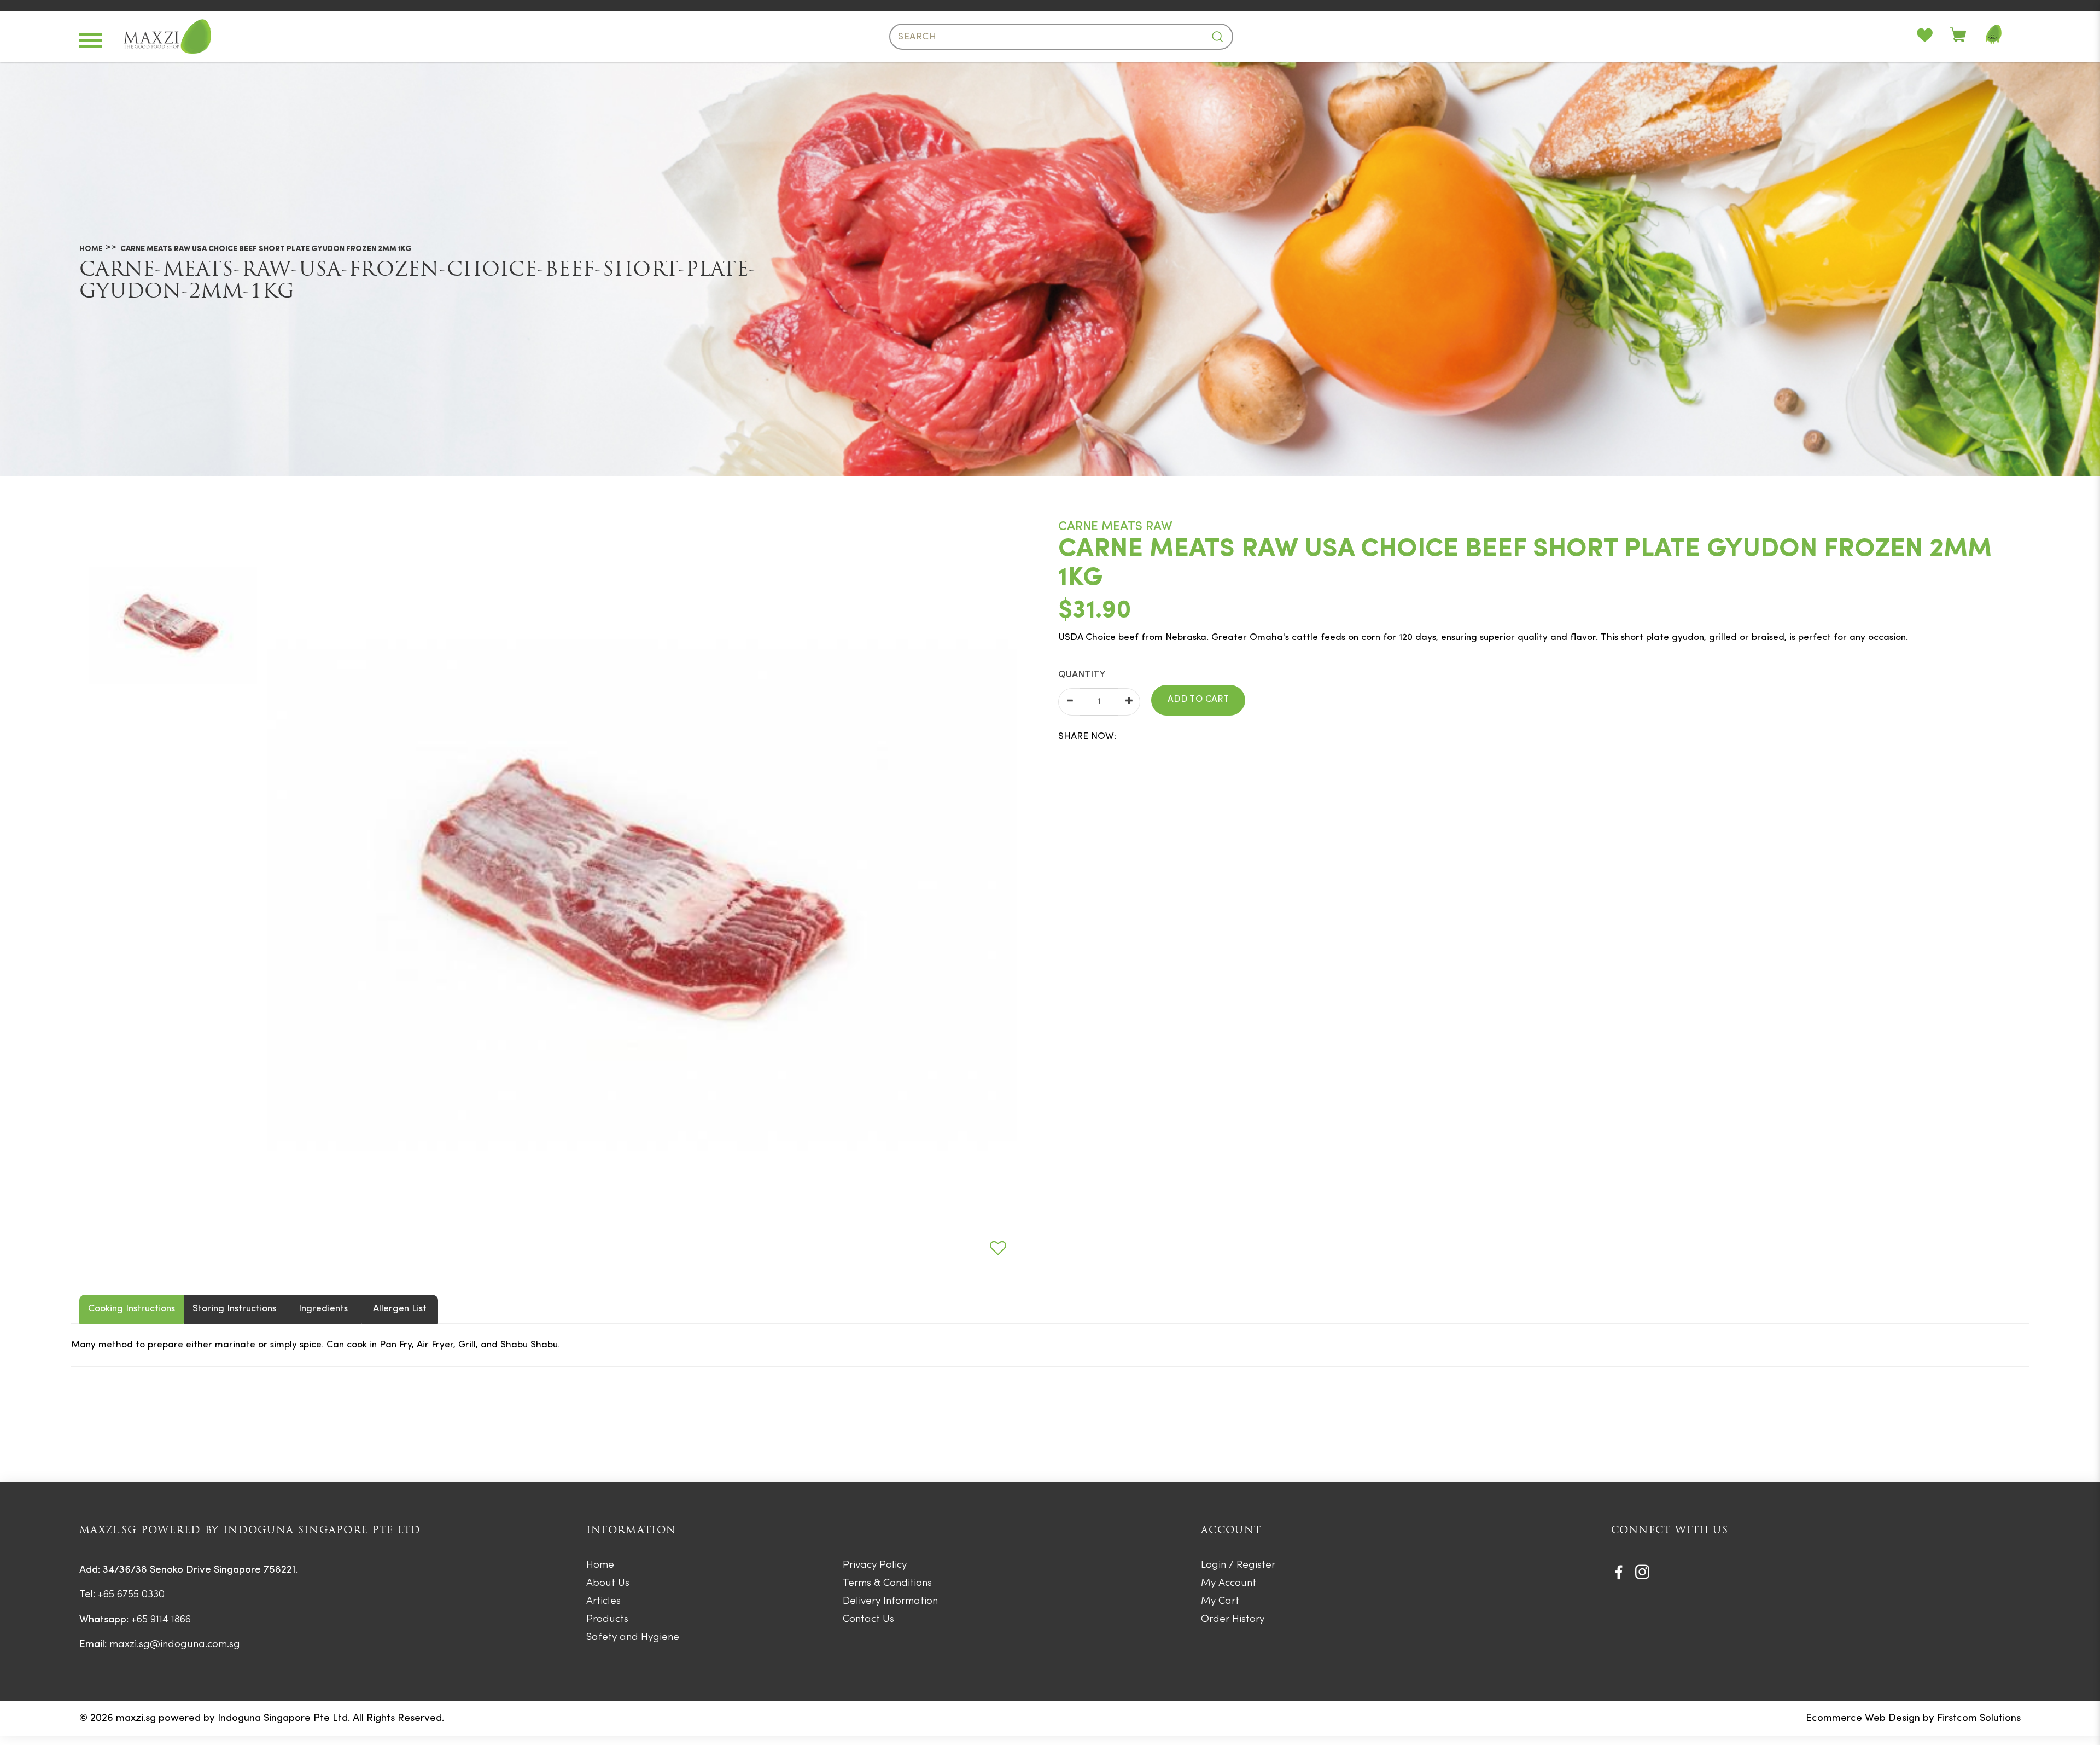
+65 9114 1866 (161, 1620)
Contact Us (868, 1619)
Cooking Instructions (132, 1309)
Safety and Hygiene (633, 1638)
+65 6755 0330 (131, 1595)
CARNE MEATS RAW (1115, 527)
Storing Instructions (234, 1309)
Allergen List (400, 1309)
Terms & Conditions (887, 1583)
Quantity (1082, 675)
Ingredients (323, 1309)
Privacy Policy (875, 1565)
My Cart (1220, 1601)
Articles (603, 1601)
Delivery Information (890, 1601)
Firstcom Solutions (1979, 1718)
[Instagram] (1642, 1572)
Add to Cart (1198, 700)
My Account (1229, 1583)
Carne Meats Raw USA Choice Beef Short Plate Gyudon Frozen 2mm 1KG (266, 249)
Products (607, 1619)
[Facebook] (1619, 1572)
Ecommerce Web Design (1863, 1718)
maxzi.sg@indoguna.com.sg (175, 1645)
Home (91, 249)
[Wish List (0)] (1933, 37)
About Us (608, 1583)
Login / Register (1238, 1565)
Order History (1233, 1619)
